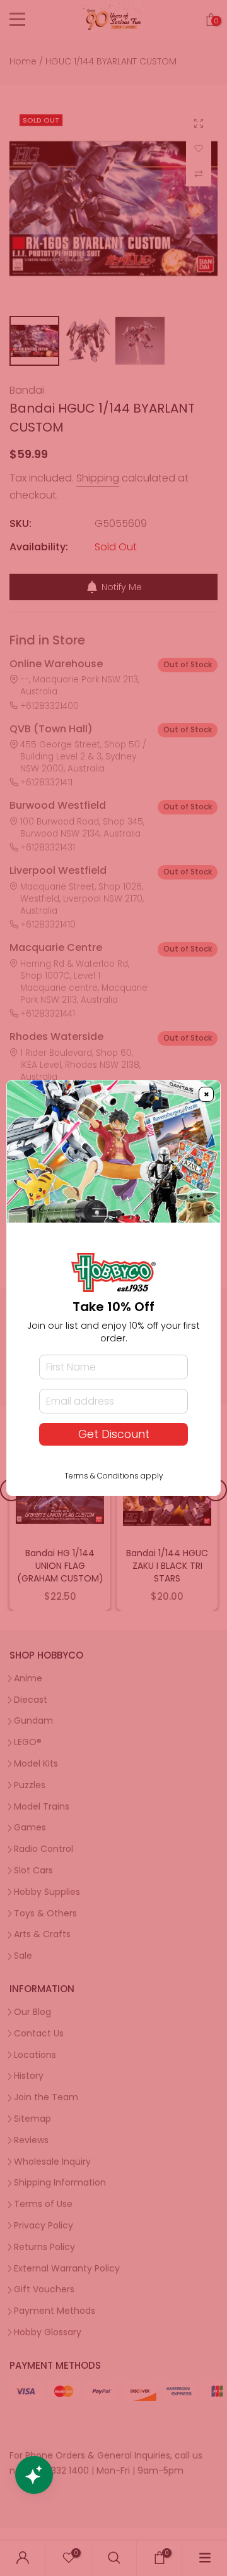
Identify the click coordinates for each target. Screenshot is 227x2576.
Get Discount (114, 1434)
